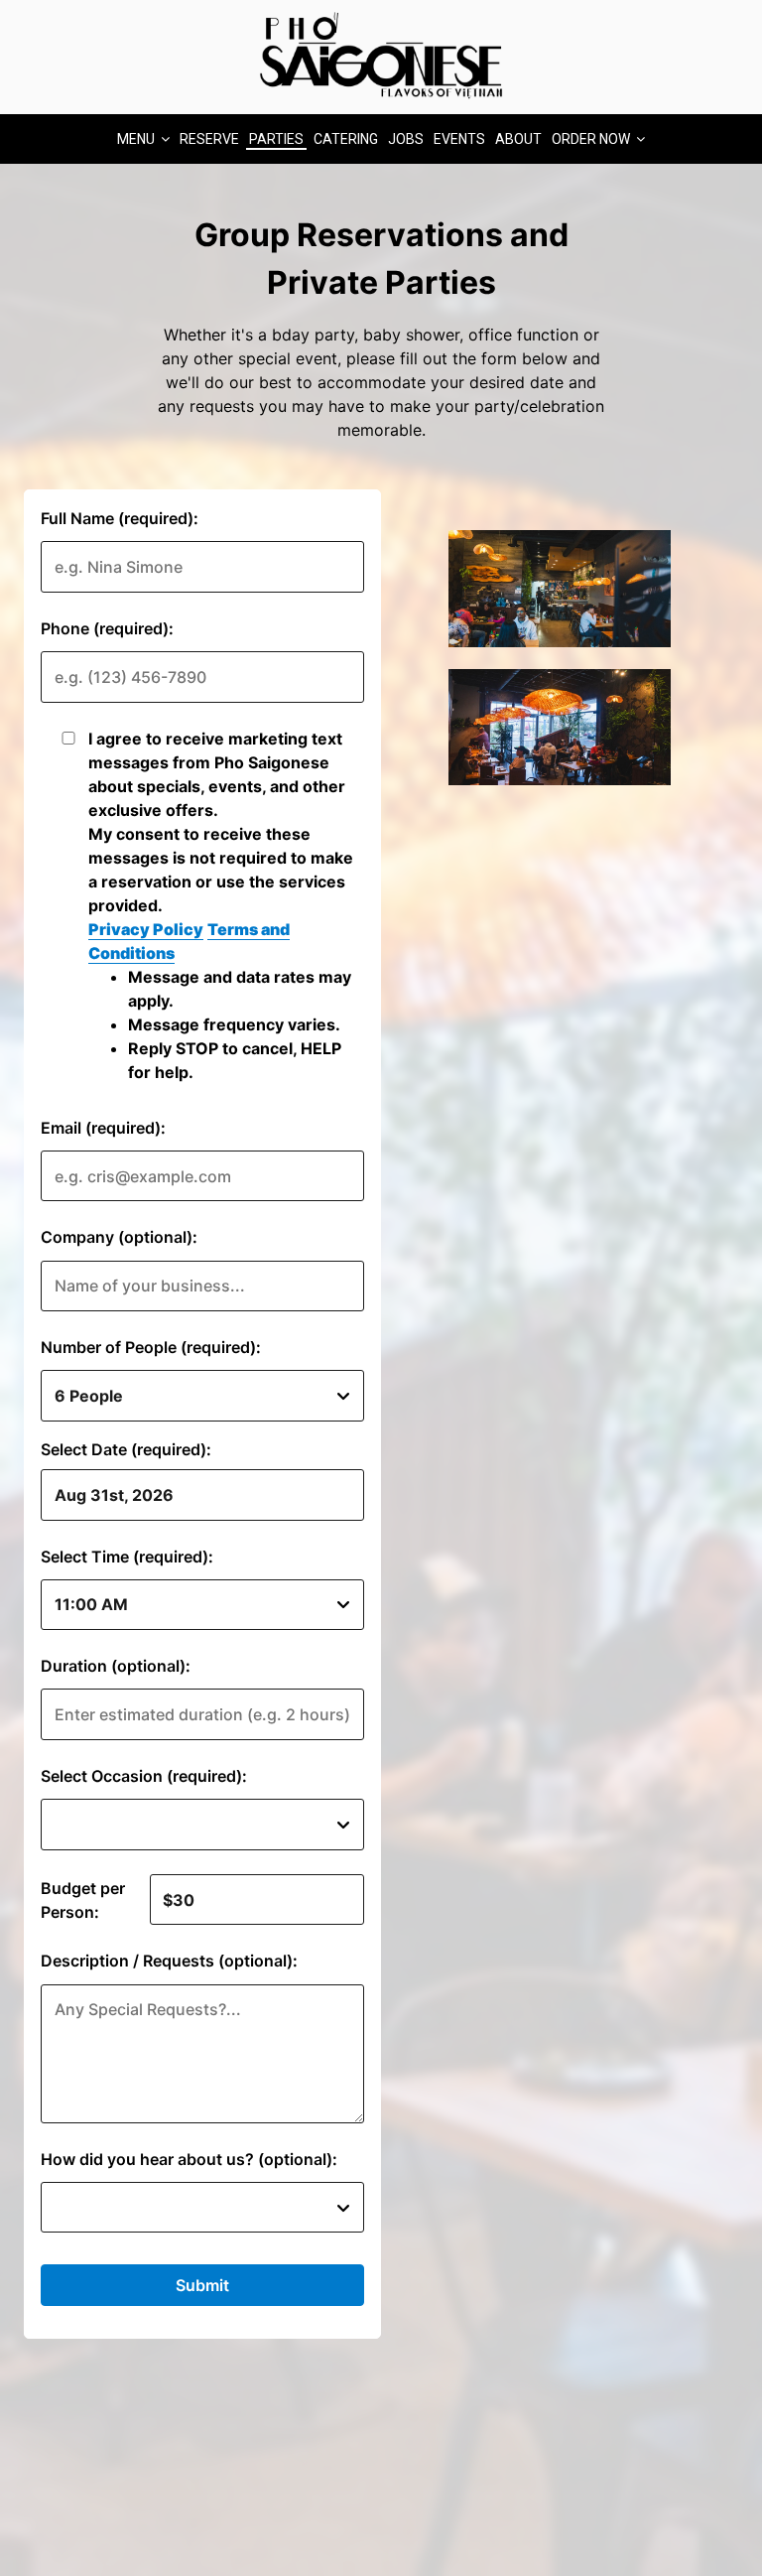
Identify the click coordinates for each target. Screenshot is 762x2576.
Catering (346, 139)
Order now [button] (592, 139)
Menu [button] (137, 139)
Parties (276, 139)
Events (459, 139)
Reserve (209, 139)
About (518, 139)
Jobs (406, 139)
